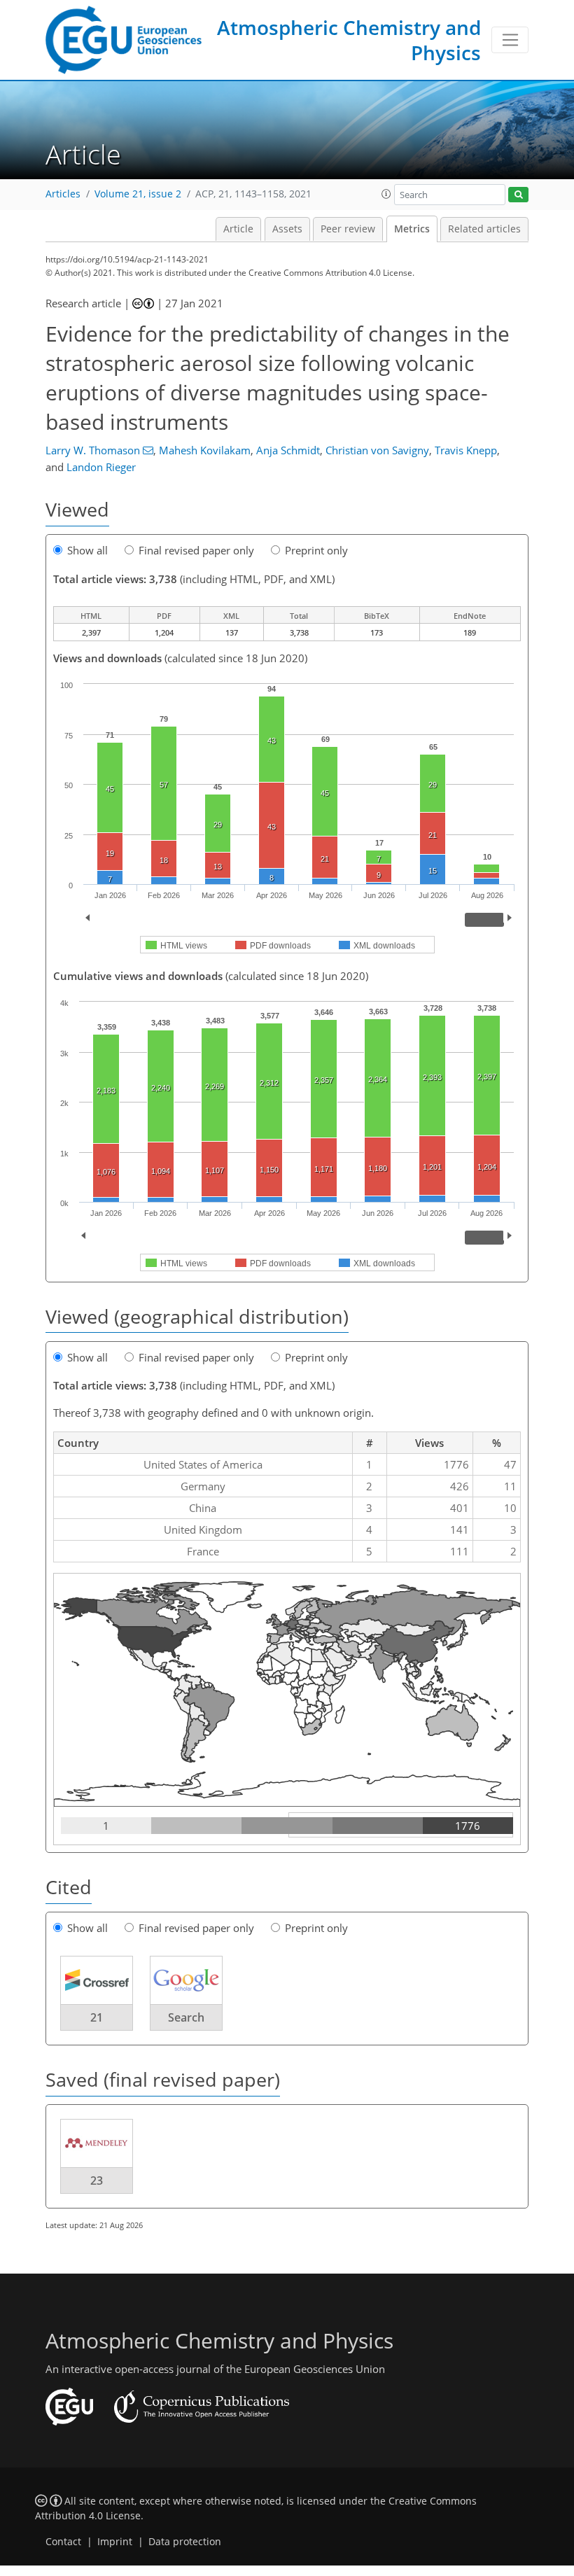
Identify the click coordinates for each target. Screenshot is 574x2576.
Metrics (412, 229)
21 (97, 2017)
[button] (386, 194)
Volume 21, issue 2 (138, 194)
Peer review (348, 229)
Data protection (185, 2542)
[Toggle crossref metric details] (97, 1980)
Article (238, 229)
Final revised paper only (196, 550)
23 (97, 2180)
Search (186, 2017)
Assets (287, 229)
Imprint (115, 2542)
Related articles (484, 229)
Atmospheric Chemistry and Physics (349, 40)
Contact (63, 2542)
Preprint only (316, 550)
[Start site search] (518, 195)
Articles (63, 194)
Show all (87, 550)
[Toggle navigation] (510, 40)
